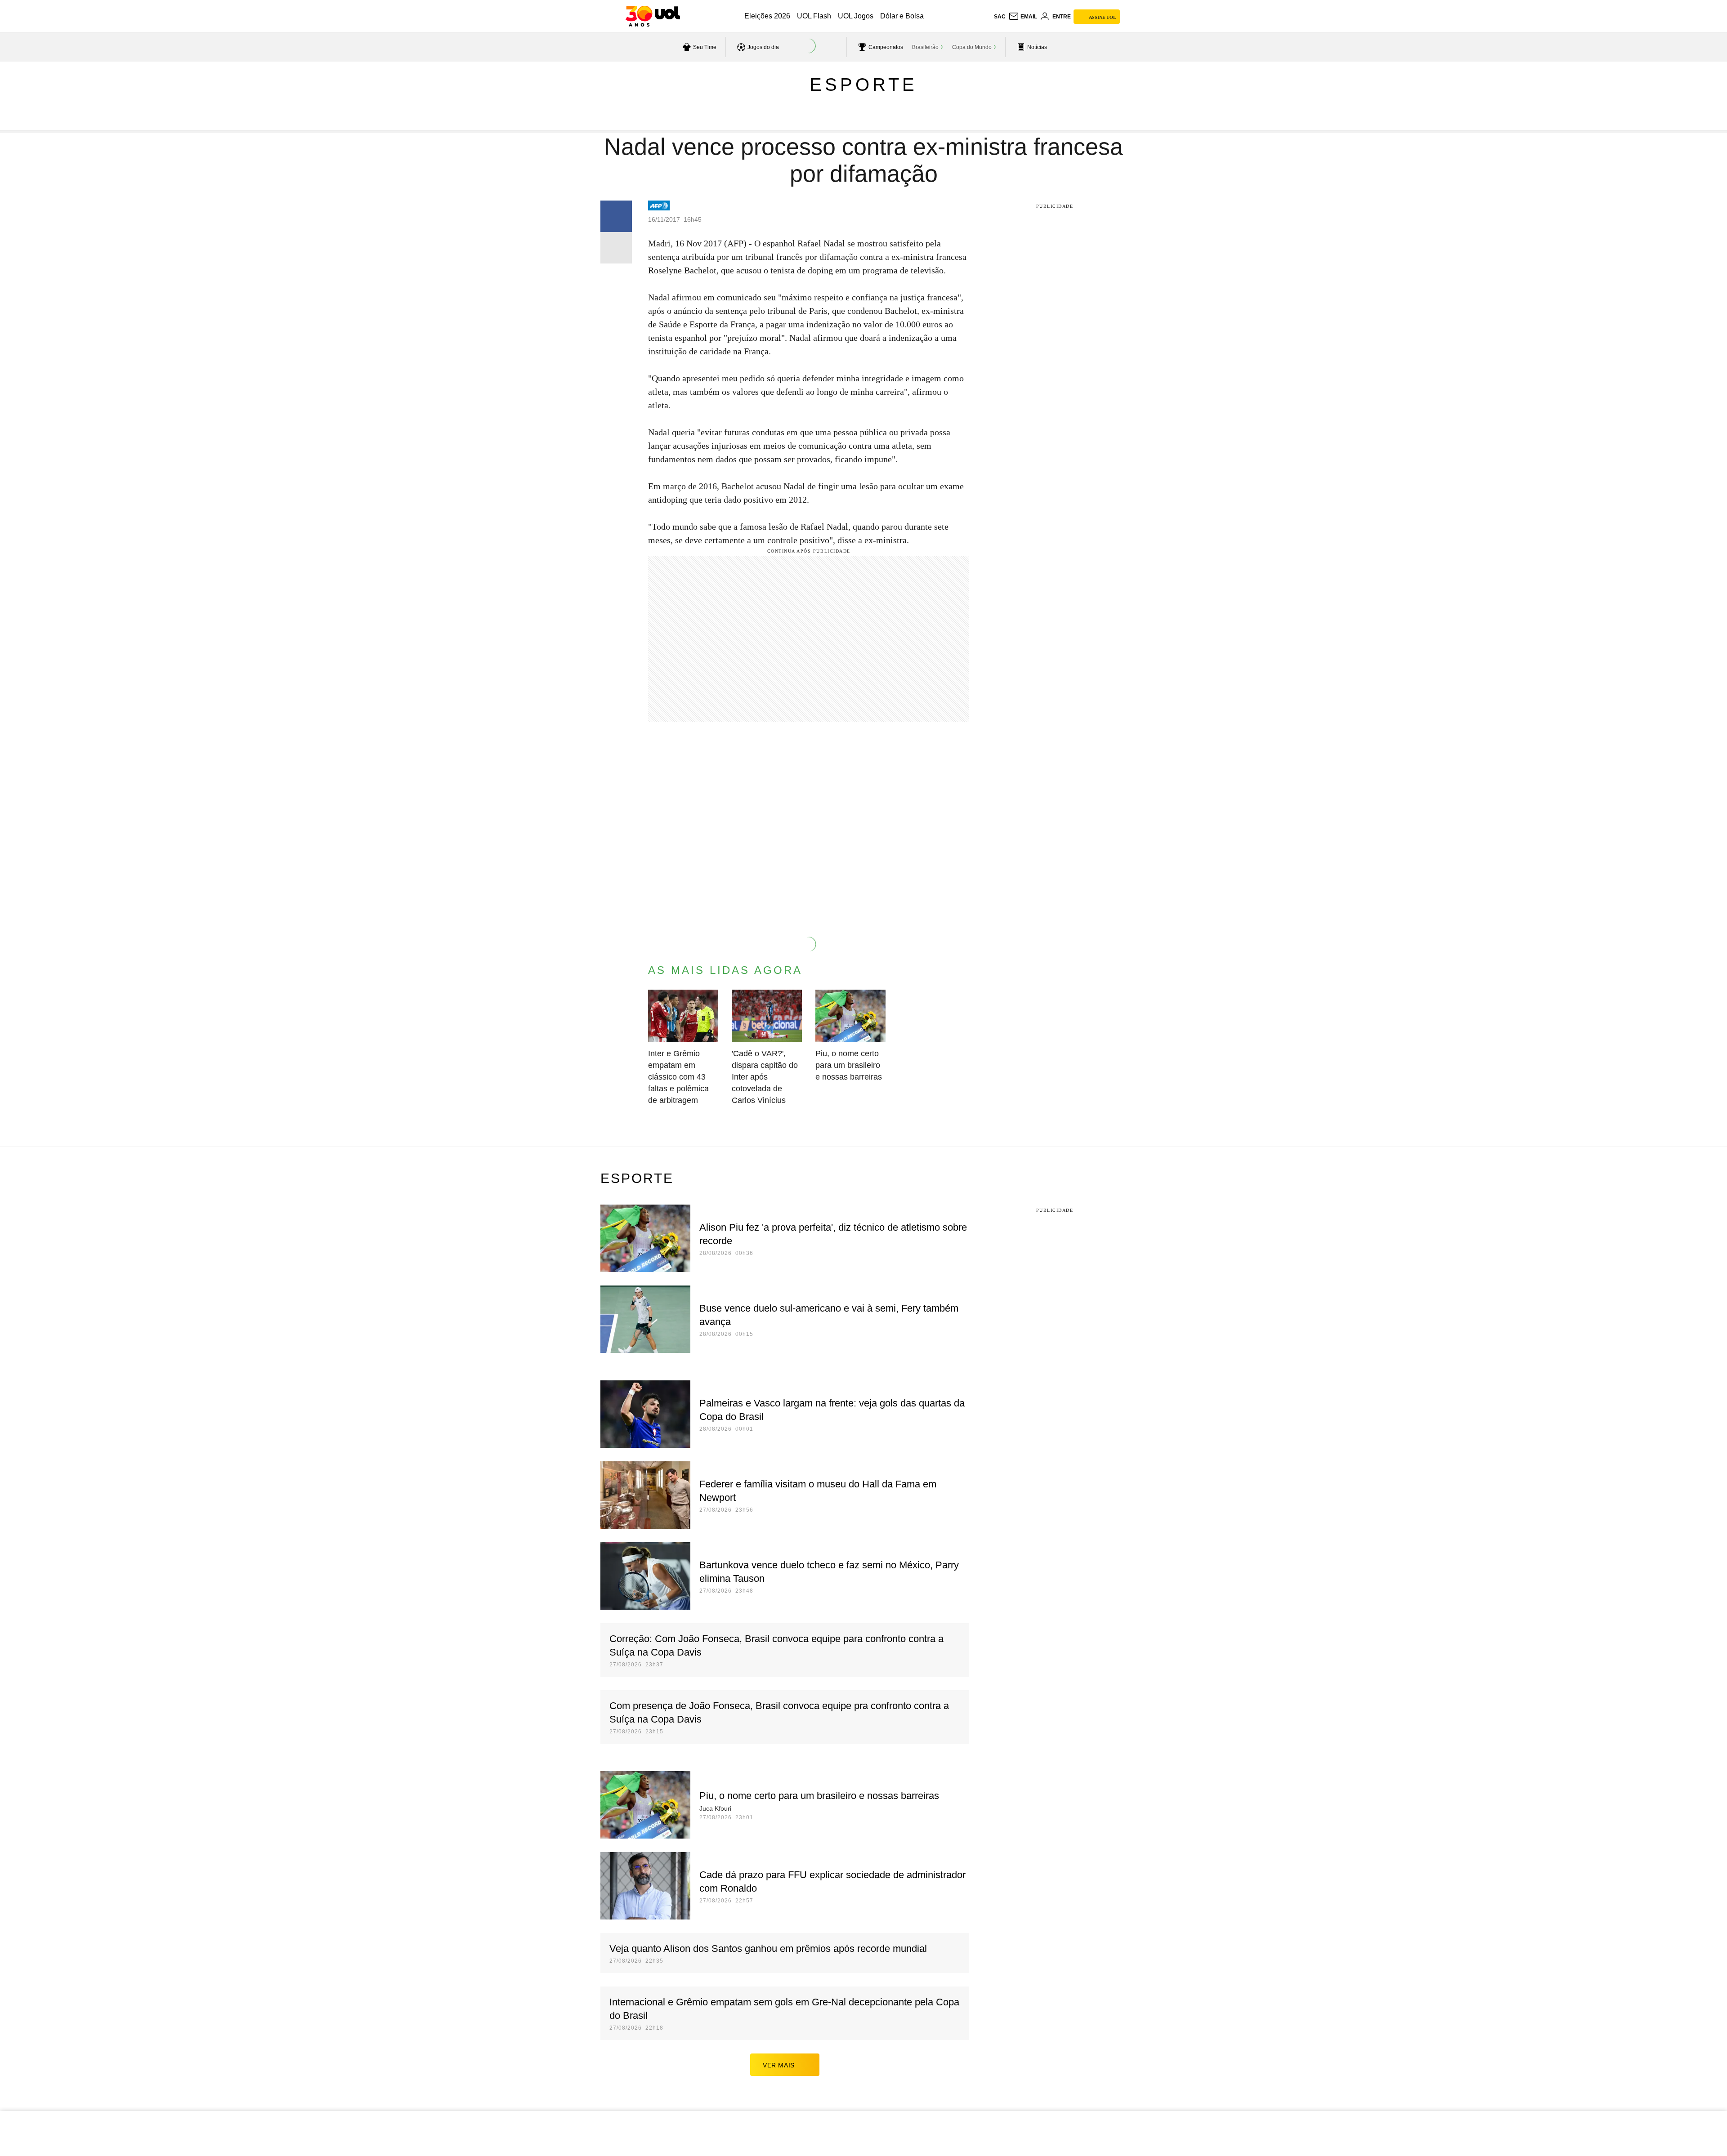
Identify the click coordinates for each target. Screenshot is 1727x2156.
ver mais (779, 2065)
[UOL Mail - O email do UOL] (1023, 17)
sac (1000, 17)
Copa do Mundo (972, 47)
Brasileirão (925, 47)
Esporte (863, 85)
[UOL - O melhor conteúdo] (653, 16)
